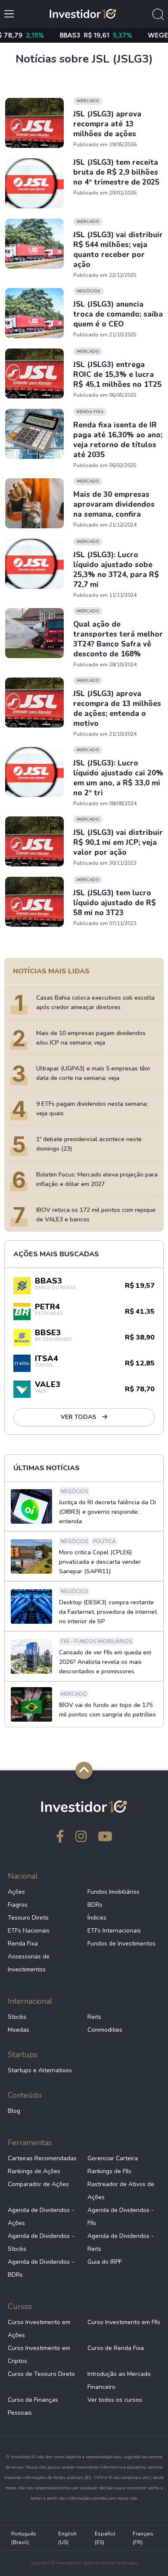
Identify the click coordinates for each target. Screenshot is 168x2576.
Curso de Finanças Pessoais (33, 2406)
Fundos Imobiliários (114, 1892)
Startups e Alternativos (40, 2070)
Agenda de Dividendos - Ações (41, 2217)
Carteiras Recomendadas (42, 2158)
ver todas (79, 1417)
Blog (14, 2111)
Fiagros (18, 1905)
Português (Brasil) (24, 2538)
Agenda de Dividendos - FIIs (121, 2217)
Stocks (17, 2017)
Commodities (105, 2030)
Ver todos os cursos (115, 2400)
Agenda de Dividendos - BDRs (41, 2268)
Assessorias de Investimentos (29, 1963)
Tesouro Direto (28, 1918)
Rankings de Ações (34, 2171)
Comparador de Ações (38, 2184)
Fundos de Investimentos (121, 1944)
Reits (94, 2017)
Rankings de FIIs (109, 2171)
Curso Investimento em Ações (39, 2329)
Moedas (19, 2030)
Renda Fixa (23, 1944)
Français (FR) (143, 2538)
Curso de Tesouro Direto (41, 2374)
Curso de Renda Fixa (116, 2348)
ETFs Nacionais (29, 1931)
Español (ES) (105, 2538)
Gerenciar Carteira (113, 2158)
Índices (97, 1918)
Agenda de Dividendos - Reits (121, 2242)
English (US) (67, 2538)
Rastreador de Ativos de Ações (121, 2191)
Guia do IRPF (105, 2262)
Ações (16, 1892)
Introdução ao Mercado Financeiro (119, 2380)
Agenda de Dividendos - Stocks (41, 2242)
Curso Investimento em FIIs (124, 2322)
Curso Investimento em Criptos (39, 2355)
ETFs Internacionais (114, 1931)
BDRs (95, 1905)
